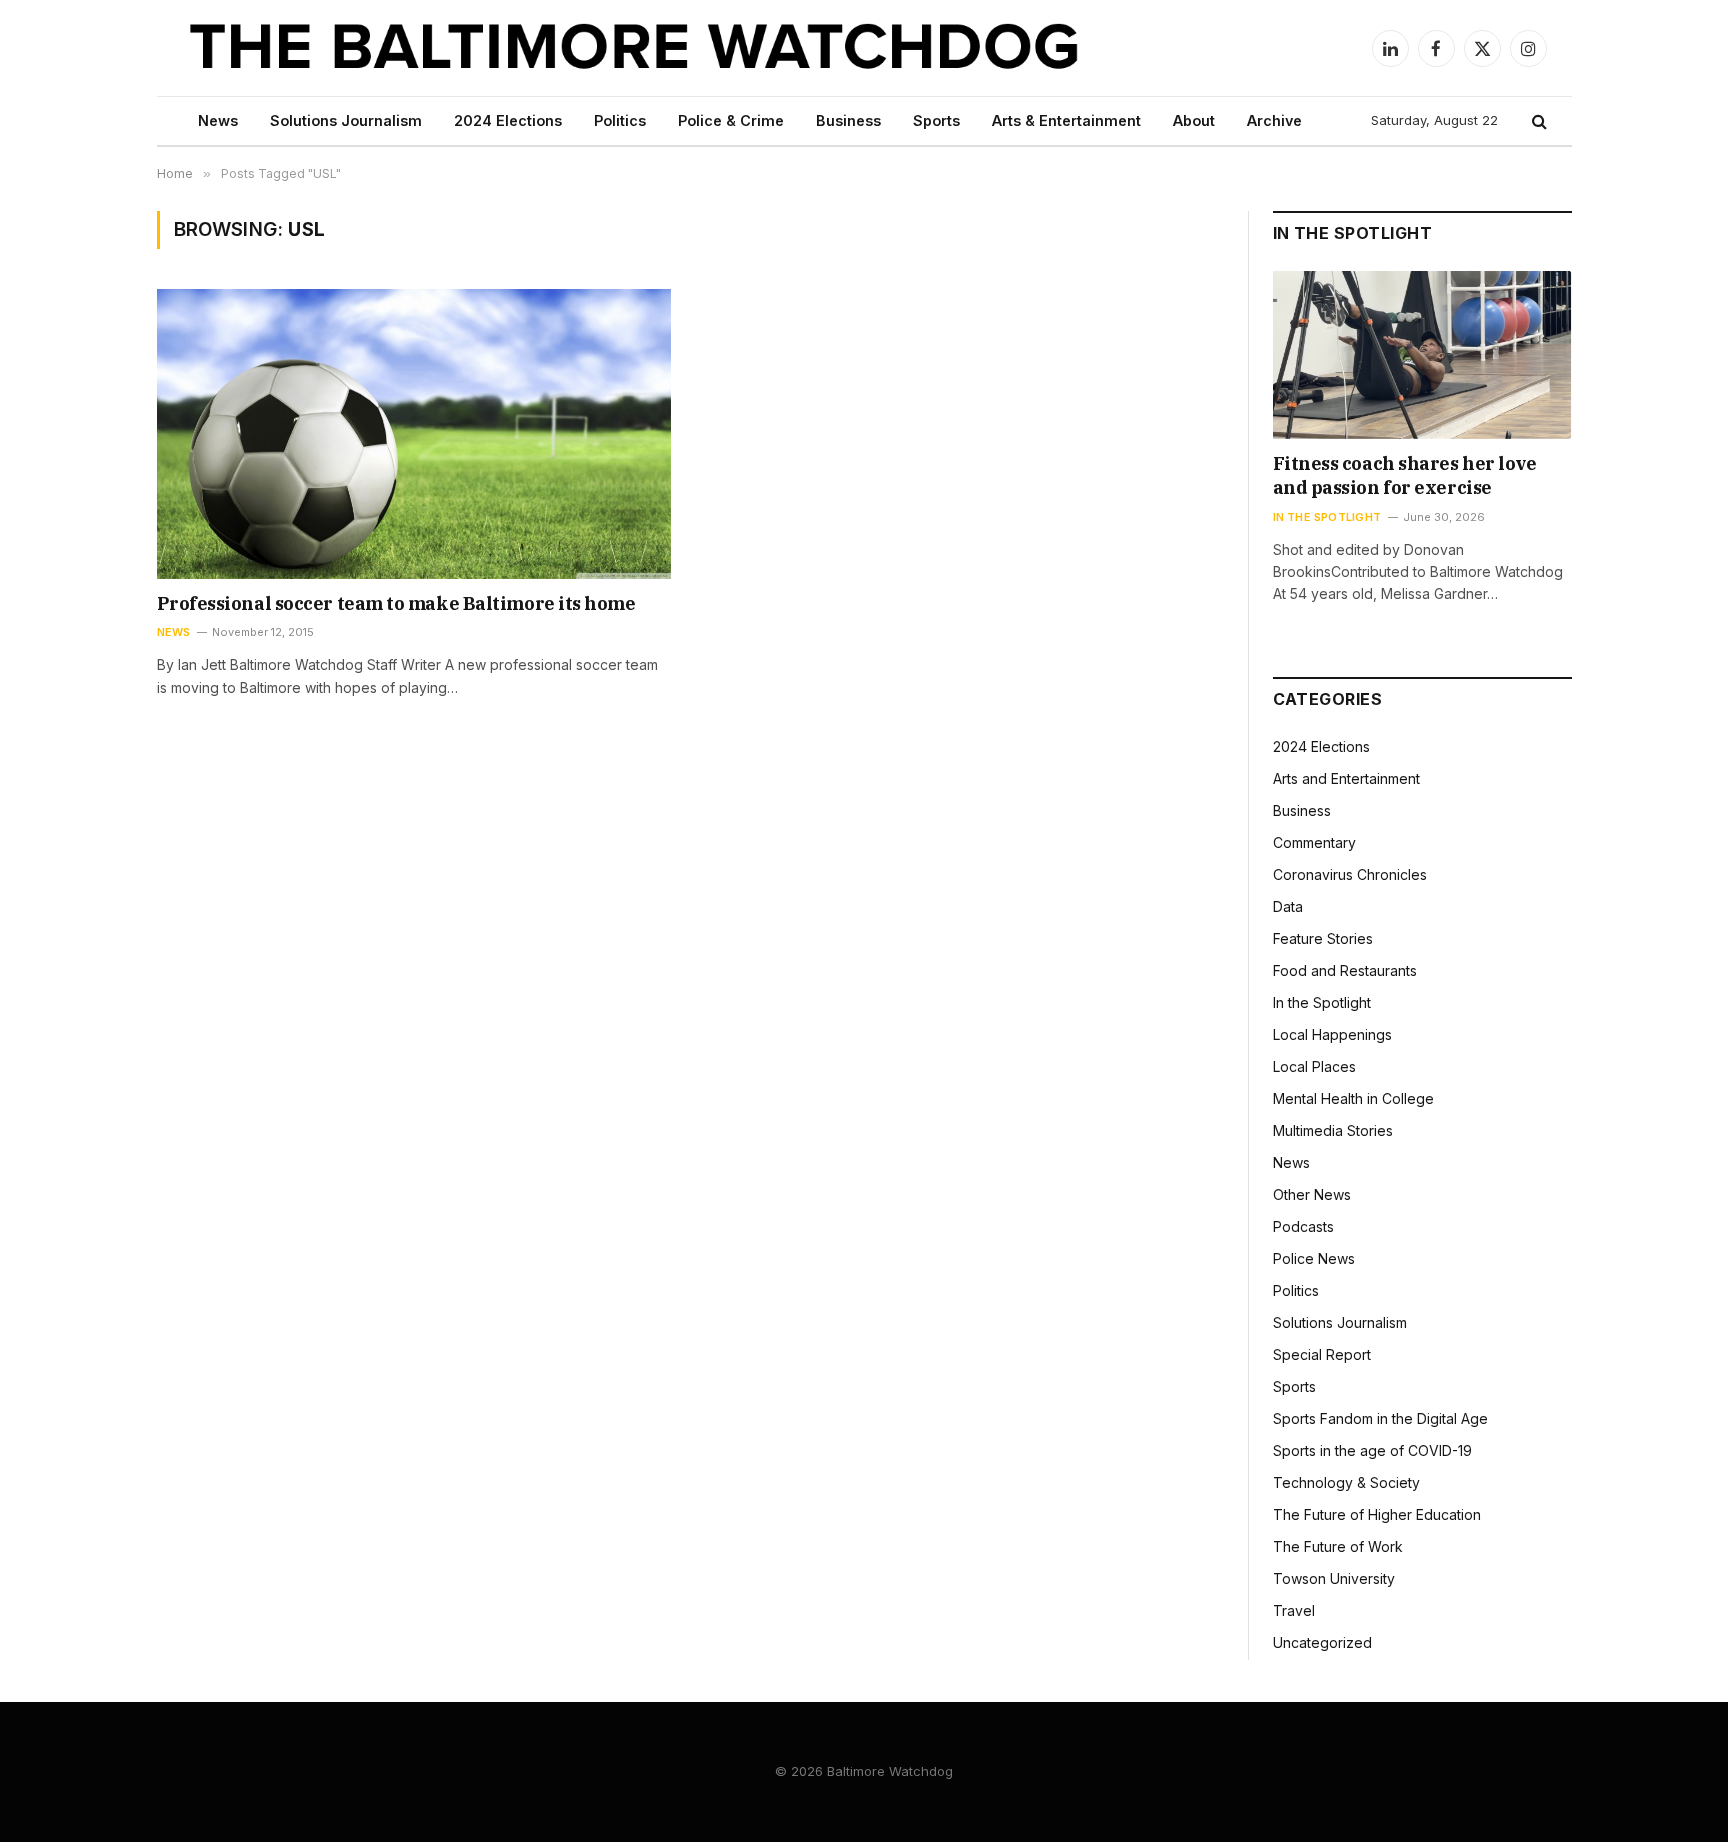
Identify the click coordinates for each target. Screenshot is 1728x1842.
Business (848, 120)
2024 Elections (508, 120)
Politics (620, 120)
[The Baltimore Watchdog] (634, 48)
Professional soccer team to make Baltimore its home (396, 603)
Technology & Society (1346, 1482)
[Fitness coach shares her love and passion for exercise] (1422, 355)
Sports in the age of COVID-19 (1372, 1450)
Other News (1312, 1194)
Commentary (1314, 842)
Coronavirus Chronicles (1350, 874)
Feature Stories (1323, 938)
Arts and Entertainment (1346, 778)
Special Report (1322, 1354)
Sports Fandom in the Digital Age (1380, 1418)
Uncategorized (1322, 1642)
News (218, 120)
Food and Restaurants (1345, 970)
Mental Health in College (1353, 1098)
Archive (1274, 120)
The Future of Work (1338, 1546)
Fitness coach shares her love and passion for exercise (1405, 475)
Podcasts (1303, 1226)
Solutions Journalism (346, 120)
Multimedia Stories (1333, 1130)
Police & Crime (731, 120)
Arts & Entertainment (1066, 120)
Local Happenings (1332, 1034)
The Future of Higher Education (1377, 1514)
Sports (936, 120)
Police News (1314, 1258)
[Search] (1537, 121)
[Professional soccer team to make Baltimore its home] (414, 433)
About (1194, 120)
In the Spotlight (1327, 517)
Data (1288, 906)
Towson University (1334, 1578)
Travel (1294, 1610)
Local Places (1314, 1066)
